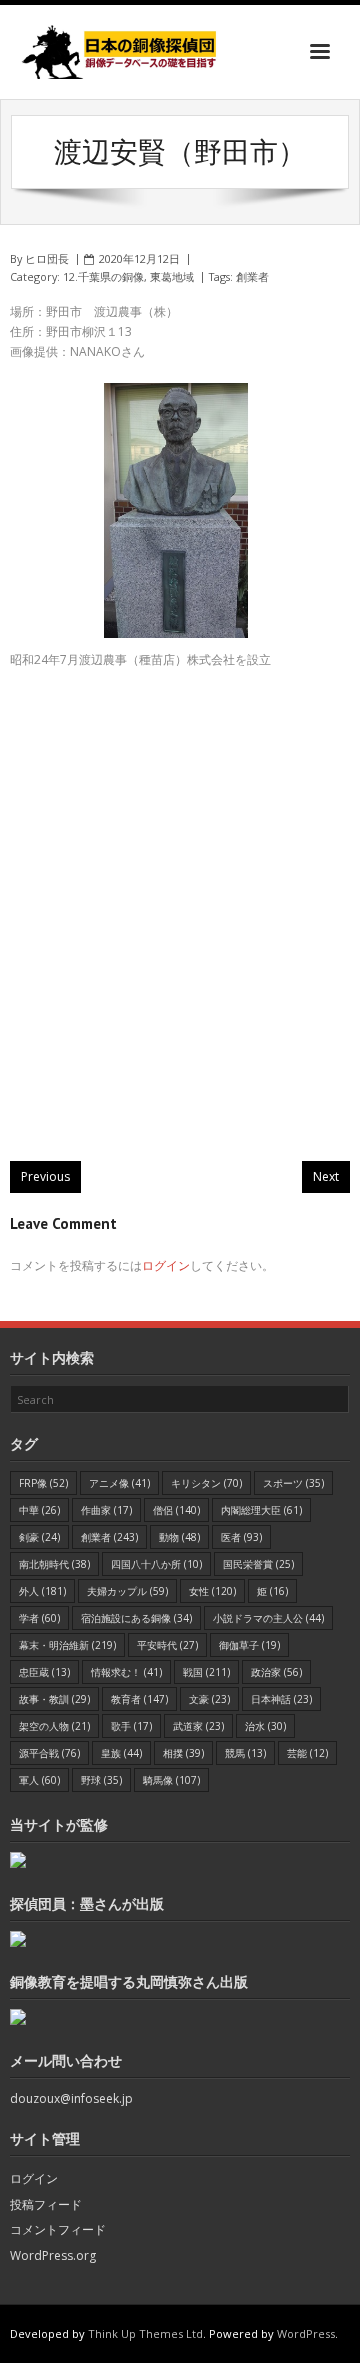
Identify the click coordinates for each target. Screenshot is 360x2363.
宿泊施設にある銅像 (136, 1618)
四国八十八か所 (156, 1564)
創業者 (252, 276)
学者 (39, 1618)
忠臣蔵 (44, 1672)
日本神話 (281, 1699)
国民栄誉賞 (258, 1564)
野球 (101, 1780)
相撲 (183, 1753)
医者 (241, 1537)
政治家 (276, 1672)
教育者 (139, 1699)
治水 (265, 1726)
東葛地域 (172, 276)
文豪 (209, 1699)
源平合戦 (49, 1753)
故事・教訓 (54, 1699)
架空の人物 (54, 1726)
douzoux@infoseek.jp (71, 2098)
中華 (39, 1510)
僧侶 (176, 1510)
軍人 (39, 1780)
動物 (179, 1537)
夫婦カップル (127, 1591)
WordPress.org (53, 2255)
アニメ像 (119, 1483)
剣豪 (39, 1537)
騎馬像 (171, 1780)
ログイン (166, 1265)
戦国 (206, 1672)
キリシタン (206, 1483)
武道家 (198, 1726)
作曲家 (106, 1510)
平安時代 (167, 1645)
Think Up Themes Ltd (145, 2333)
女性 (212, 1591)
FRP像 (43, 1483)
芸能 (307, 1753)
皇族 (121, 1753)
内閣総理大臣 (261, 1510)
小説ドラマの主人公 (268, 1618)
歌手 (131, 1726)
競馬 (245, 1753)
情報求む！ (126, 1672)
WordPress (306, 2333)
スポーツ (293, 1483)
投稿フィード (46, 2204)
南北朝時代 (54, 1564)
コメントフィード (58, 2229)
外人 (42, 1591)
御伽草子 (249, 1645)
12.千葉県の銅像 (103, 276)
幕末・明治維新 (67, 1645)
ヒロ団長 (47, 258)
